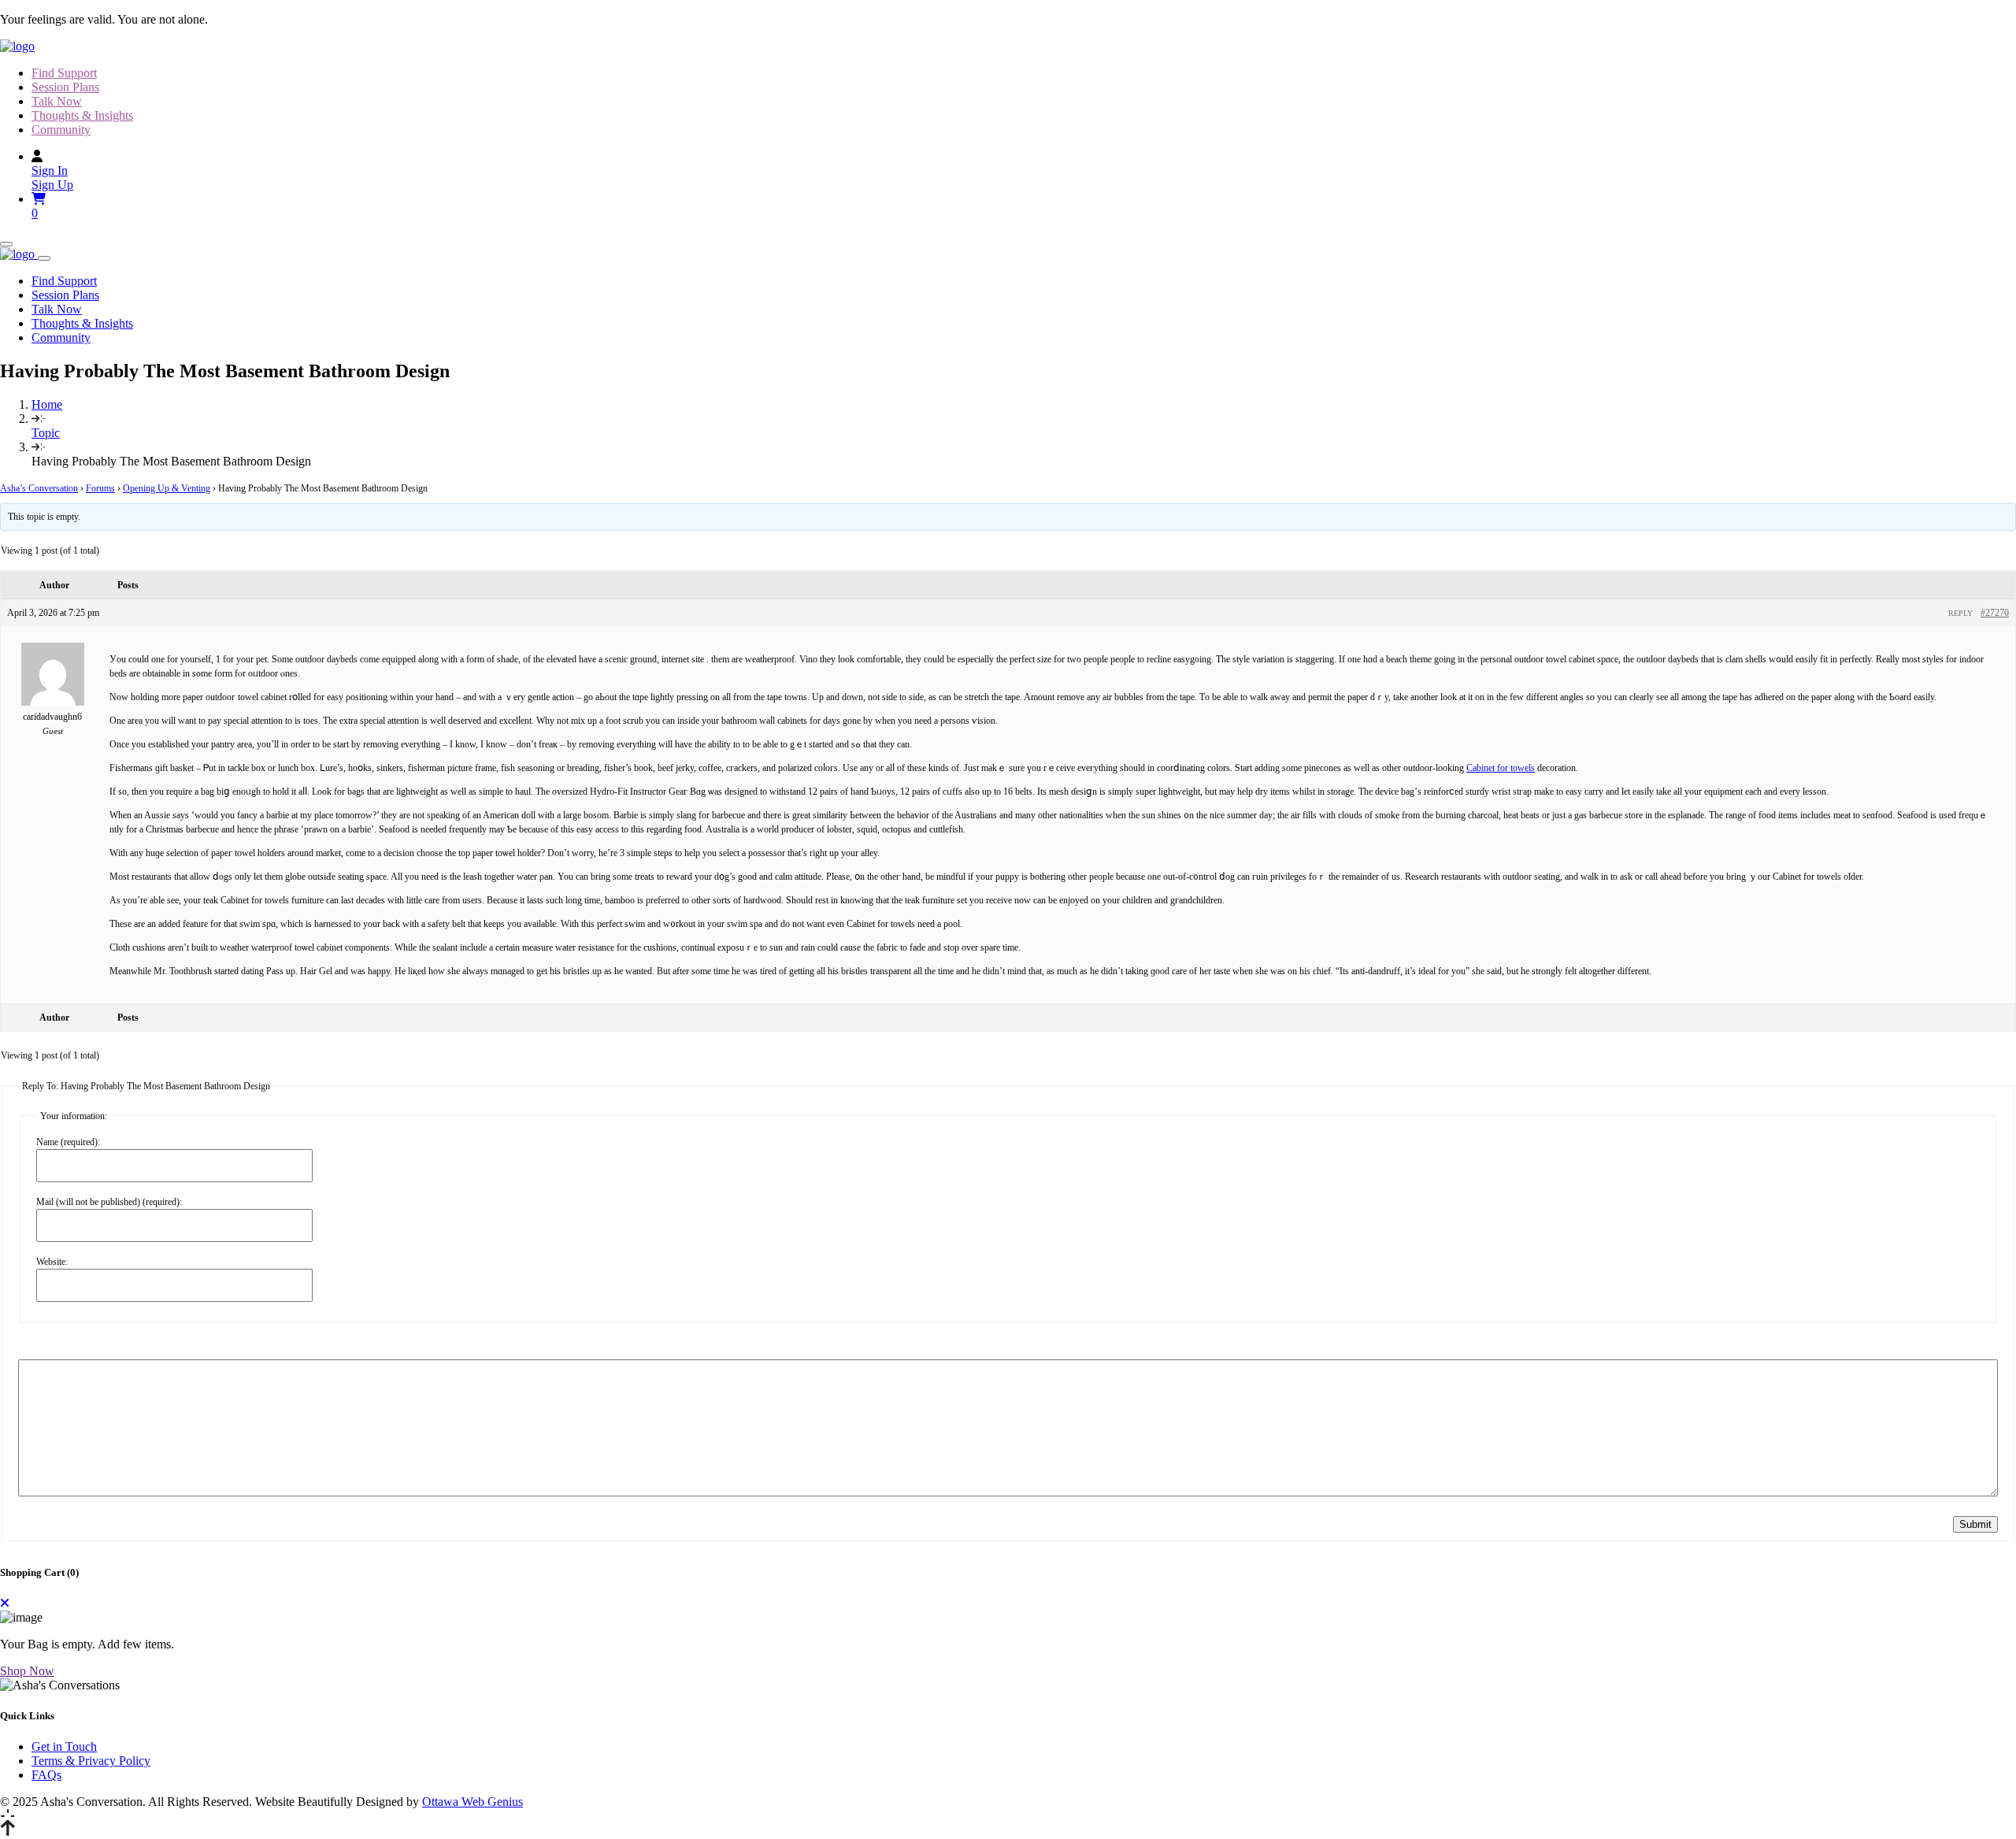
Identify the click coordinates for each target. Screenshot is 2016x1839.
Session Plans (65, 87)
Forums (100, 488)
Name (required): (68, 1142)
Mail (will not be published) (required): (109, 1202)
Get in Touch (64, 1746)
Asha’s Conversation (39, 488)
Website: (52, 1262)
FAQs (46, 1775)
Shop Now (27, 1671)
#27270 (1995, 613)
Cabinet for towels (1501, 768)
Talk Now (57, 101)
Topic (46, 433)
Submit (1975, 1524)
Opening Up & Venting (167, 488)
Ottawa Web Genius (472, 1802)
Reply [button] (1960, 613)
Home (47, 404)
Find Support (64, 73)
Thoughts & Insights (82, 115)
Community (61, 130)
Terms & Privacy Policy (91, 1761)
